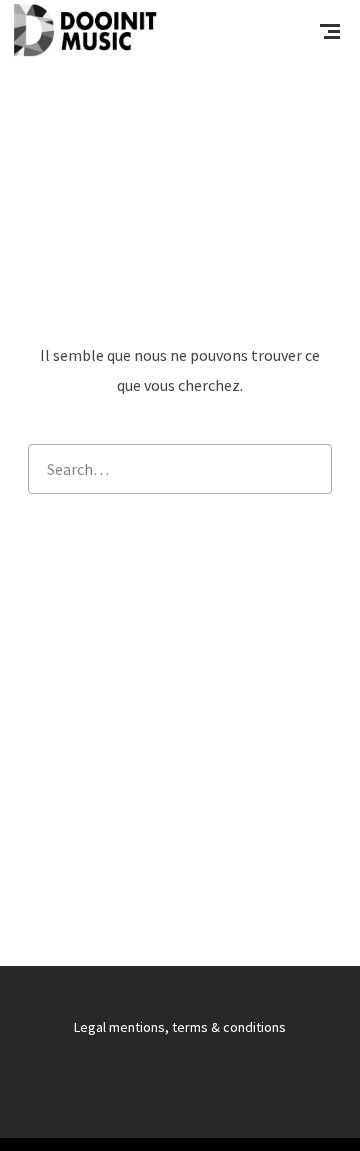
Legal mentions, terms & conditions (180, 1027)
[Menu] (330, 30)
